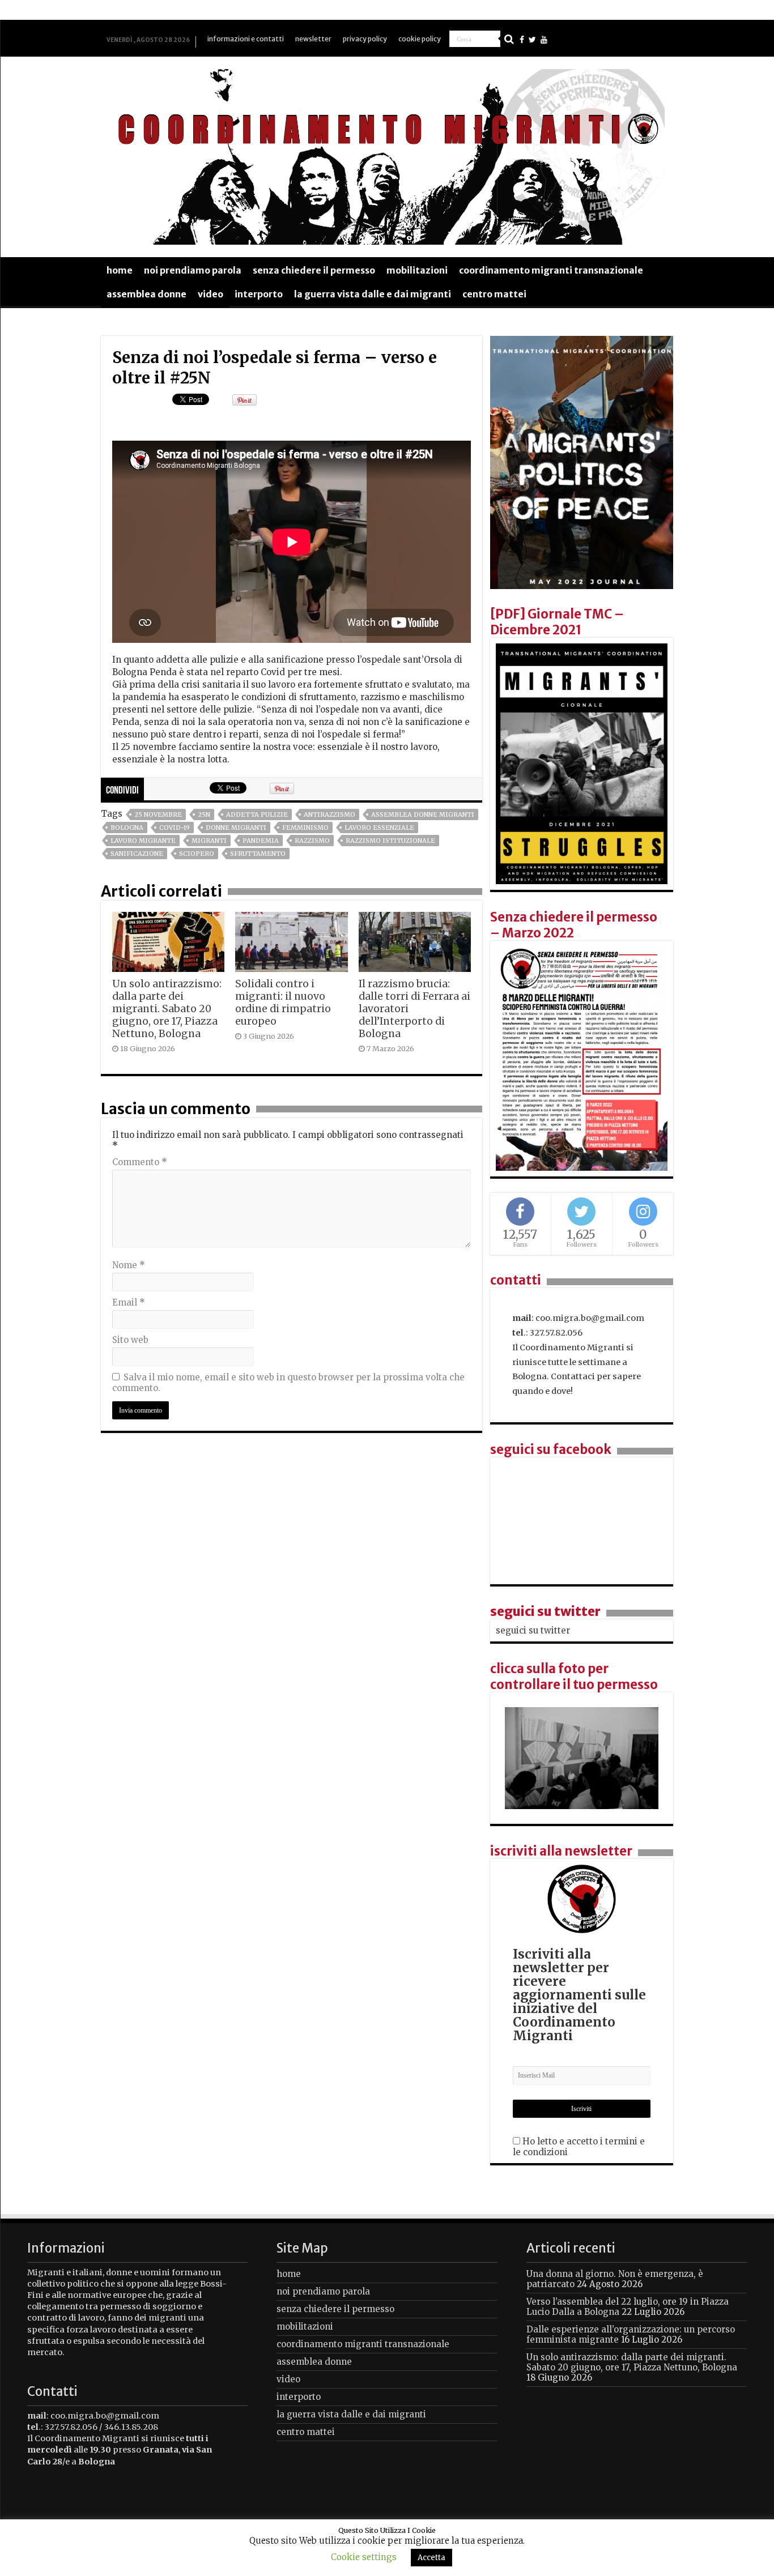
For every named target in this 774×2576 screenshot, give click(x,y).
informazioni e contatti (246, 39)
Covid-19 (175, 828)
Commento (140, 1162)
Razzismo (312, 841)
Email (129, 1302)
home (120, 270)
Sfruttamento (258, 854)
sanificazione (137, 854)
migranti (209, 841)
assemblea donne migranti (423, 814)
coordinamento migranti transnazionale (551, 270)
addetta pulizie (257, 814)
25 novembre (158, 814)
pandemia (261, 841)
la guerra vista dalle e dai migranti (373, 294)
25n (204, 814)
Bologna (127, 828)
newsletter (313, 39)
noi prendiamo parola (193, 270)
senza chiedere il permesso (314, 270)
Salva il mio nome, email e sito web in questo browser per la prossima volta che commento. (288, 1383)
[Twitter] (532, 40)
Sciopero (197, 854)
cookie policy (420, 39)
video (210, 294)
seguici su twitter (545, 1611)
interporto (259, 294)
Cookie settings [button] (364, 2557)
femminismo (305, 828)
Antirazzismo (329, 814)
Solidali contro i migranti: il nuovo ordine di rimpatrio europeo (283, 1003)
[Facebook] (522, 40)
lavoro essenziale (379, 828)
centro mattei (494, 294)
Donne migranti (236, 828)
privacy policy (365, 39)
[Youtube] (544, 40)
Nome (129, 1265)
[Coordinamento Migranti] (387, 155)
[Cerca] (509, 39)
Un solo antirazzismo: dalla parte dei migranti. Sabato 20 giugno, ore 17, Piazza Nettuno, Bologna (167, 1009)
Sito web (130, 1340)
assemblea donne (146, 294)
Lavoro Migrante (143, 841)
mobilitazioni (417, 270)
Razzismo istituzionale (390, 841)
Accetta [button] (431, 2558)
